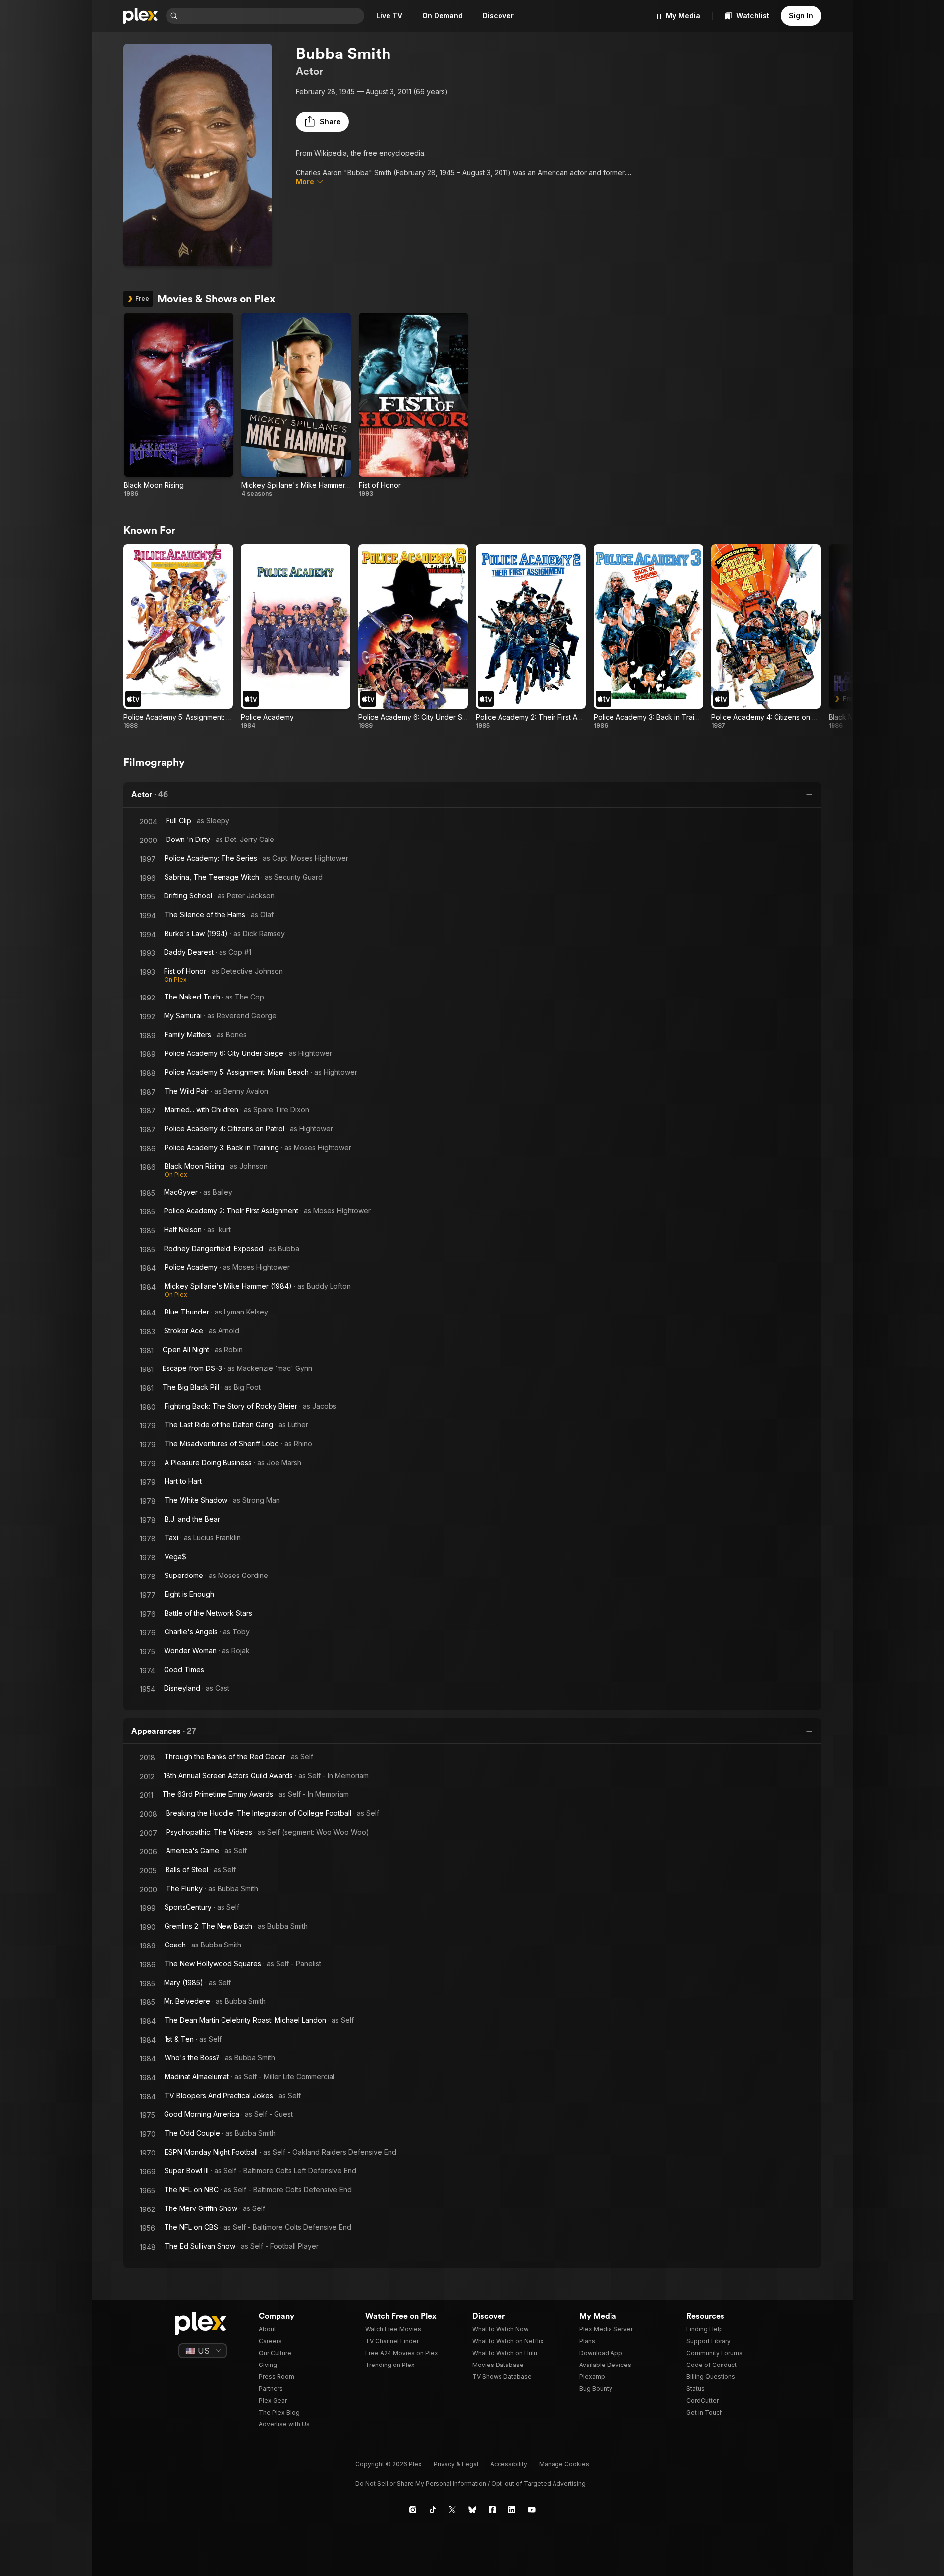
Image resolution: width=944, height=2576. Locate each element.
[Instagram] (413, 2510)
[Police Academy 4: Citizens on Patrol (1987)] (766, 637)
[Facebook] (492, 2510)
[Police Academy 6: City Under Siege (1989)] (413, 637)
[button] (322, 122)
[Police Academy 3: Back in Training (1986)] (648, 637)
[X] (452, 2510)
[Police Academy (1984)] (296, 637)
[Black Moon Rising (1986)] (179, 405)
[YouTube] (532, 2510)
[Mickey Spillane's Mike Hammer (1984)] (296, 405)
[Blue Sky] (472, 2510)
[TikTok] (433, 2510)
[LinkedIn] (512, 2510)
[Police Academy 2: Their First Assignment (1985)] (530, 637)
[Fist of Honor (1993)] (414, 405)
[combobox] (272, 16)
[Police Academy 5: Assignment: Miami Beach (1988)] (178, 637)
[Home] (141, 16)
